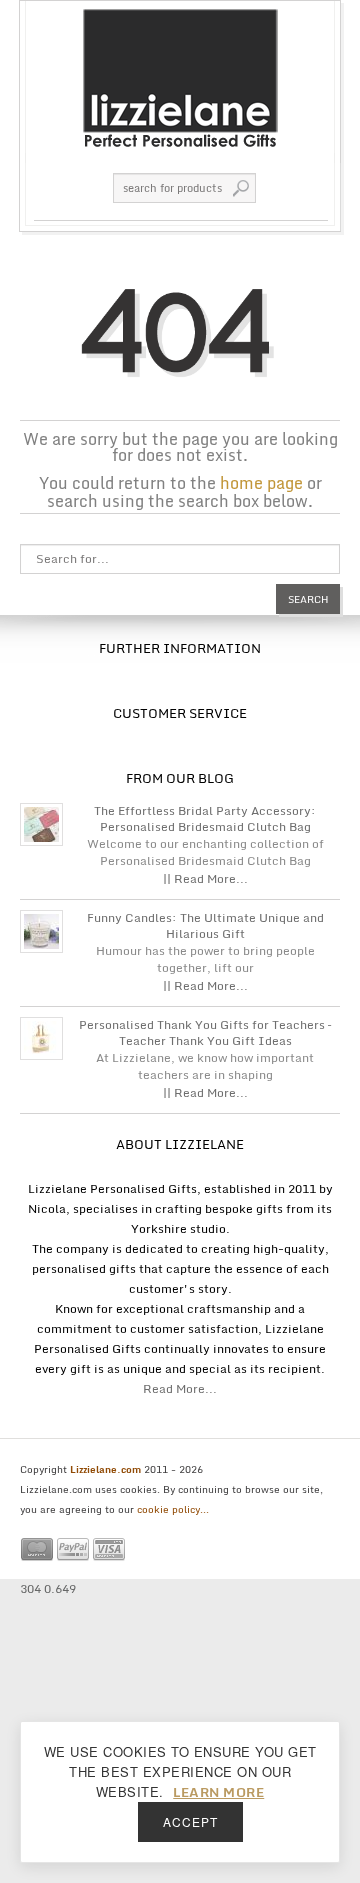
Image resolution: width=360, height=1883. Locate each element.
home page (261, 483)
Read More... (180, 1388)
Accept (190, 1821)
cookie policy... (173, 1509)
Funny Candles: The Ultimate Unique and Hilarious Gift (205, 926)
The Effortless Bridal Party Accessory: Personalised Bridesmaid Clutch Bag (205, 819)
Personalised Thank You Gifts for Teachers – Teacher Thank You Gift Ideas (205, 1033)
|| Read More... (205, 878)
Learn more (218, 1792)
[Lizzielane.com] (180, 77)
